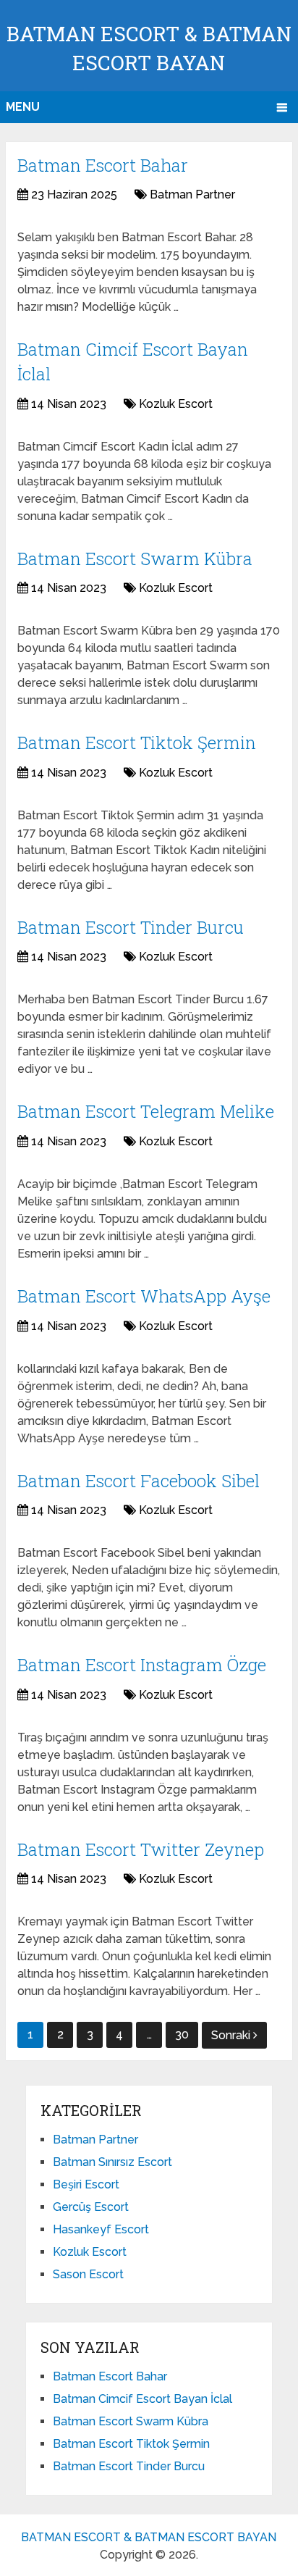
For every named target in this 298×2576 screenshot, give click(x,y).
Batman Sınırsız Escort (112, 2162)
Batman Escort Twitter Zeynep (141, 1849)
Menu (23, 107)
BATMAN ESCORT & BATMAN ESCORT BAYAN (149, 2537)
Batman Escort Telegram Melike (146, 1111)
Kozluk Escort (176, 404)
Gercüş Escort (91, 2207)
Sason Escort (88, 2274)
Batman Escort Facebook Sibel (139, 1481)
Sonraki (232, 2035)
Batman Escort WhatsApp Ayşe (144, 1296)
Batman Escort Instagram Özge (142, 1665)
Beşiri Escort (86, 2184)
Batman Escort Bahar (103, 165)
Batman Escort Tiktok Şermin (137, 743)
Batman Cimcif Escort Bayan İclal (142, 2399)
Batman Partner (192, 195)
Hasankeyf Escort (101, 2229)
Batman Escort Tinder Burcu (131, 927)
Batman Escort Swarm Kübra (135, 559)
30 (182, 2035)
